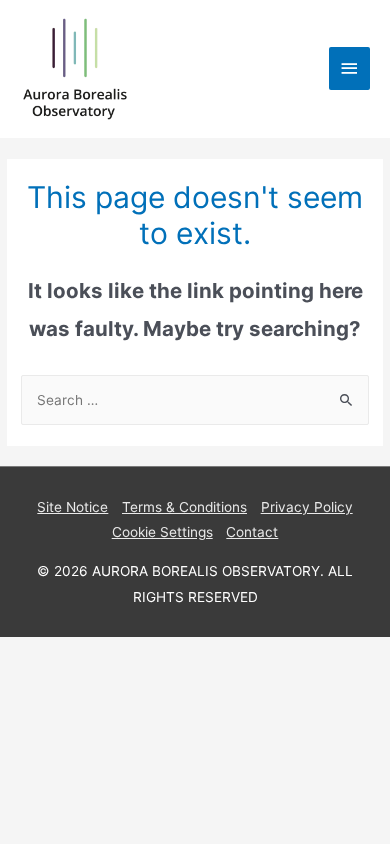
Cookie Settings (162, 532)
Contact (252, 532)
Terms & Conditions (184, 507)
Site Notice (72, 507)
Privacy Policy (307, 507)
